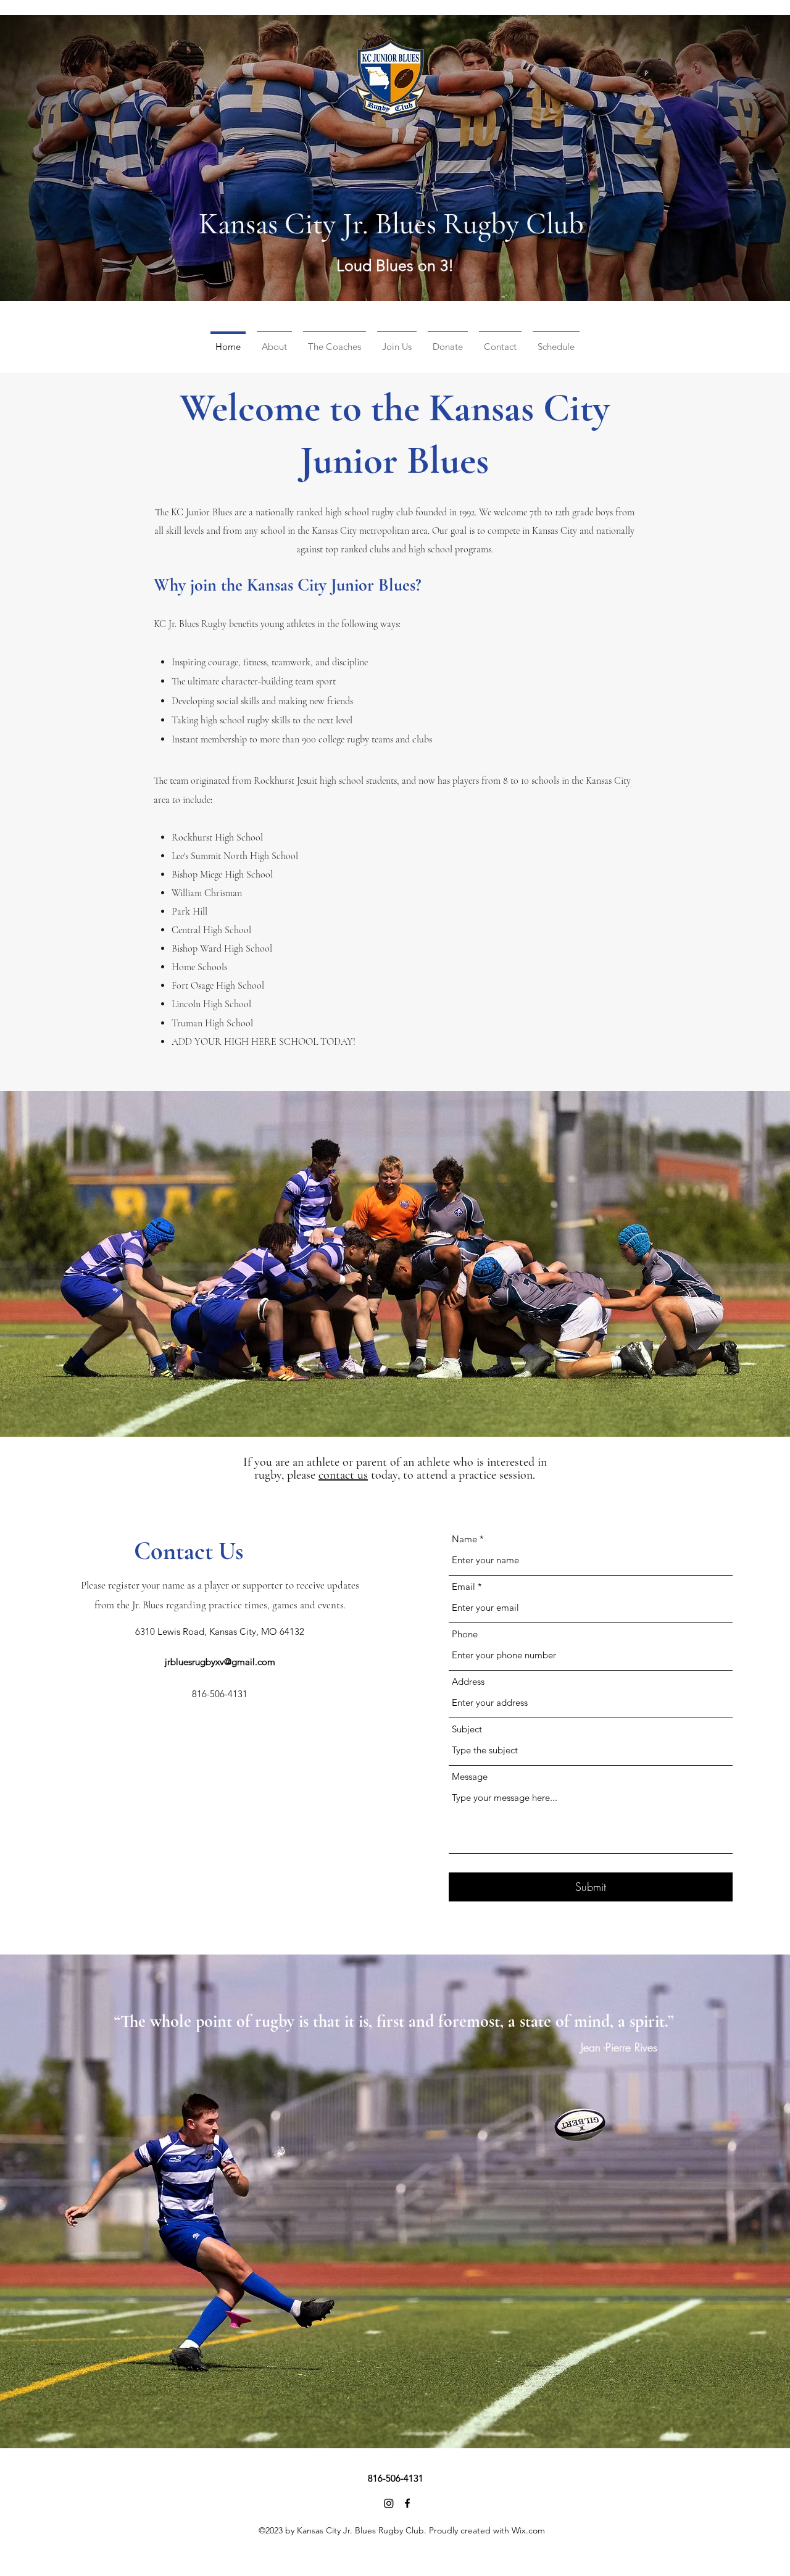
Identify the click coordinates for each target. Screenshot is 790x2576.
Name (464, 1539)
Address (468, 1681)
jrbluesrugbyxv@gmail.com (220, 1662)
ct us (356, 1475)
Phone (465, 1634)
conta (332, 1475)
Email (464, 1586)
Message (470, 1776)
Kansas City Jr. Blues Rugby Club (391, 224)
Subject (467, 1729)
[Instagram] (389, 2503)
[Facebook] (407, 2503)
